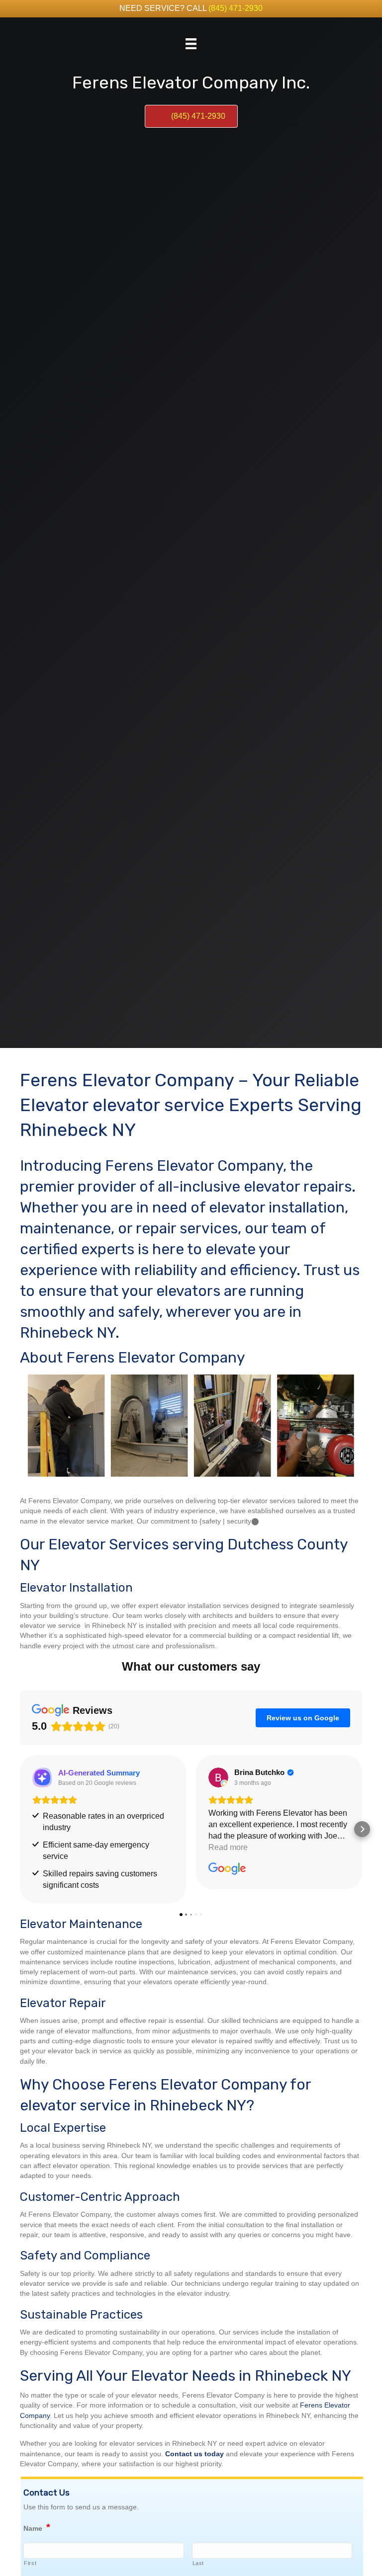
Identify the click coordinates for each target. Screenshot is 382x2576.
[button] (20, 1829)
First (30, 2563)
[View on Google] (218, 1777)
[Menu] (191, 44)
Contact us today (194, 2454)
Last (198, 2563)
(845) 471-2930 (236, 8)
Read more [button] (228, 1847)
